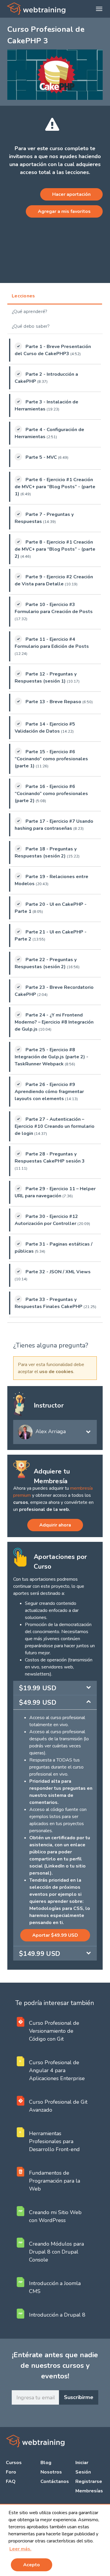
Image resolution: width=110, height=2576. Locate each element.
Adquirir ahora (55, 1525)
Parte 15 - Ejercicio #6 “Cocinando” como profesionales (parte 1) (51, 759)
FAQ (11, 2481)
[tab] (55, 1688)
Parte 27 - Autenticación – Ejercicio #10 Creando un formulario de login (55, 1126)
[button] (20, 2549)
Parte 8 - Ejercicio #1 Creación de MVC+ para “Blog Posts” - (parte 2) (55, 549)
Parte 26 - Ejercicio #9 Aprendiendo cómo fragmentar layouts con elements (49, 1092)
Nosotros (51, 2472)
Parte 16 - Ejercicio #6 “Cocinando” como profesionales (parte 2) (51, 794)
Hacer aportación (71, 194)
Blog (46, 2463)
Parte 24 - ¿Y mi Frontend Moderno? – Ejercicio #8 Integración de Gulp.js (54, 1022)
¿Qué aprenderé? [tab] (30, 312)
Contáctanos (55, 2481)
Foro (11, 2472)
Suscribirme (79, 2397)
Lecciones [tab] (23, 296)
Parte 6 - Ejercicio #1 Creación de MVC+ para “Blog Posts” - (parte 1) (55, 487)
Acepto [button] (32, 2565)
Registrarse (89, 2481)
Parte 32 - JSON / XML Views (58, 1272)
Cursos (14, 2463)
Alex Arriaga (51, 1431)
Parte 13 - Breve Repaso (53, 702)
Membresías (89, 2491)
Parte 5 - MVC (41, 457)
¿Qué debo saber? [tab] (31, 326)
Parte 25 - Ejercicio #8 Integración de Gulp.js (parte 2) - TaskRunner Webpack (51, 1057)
